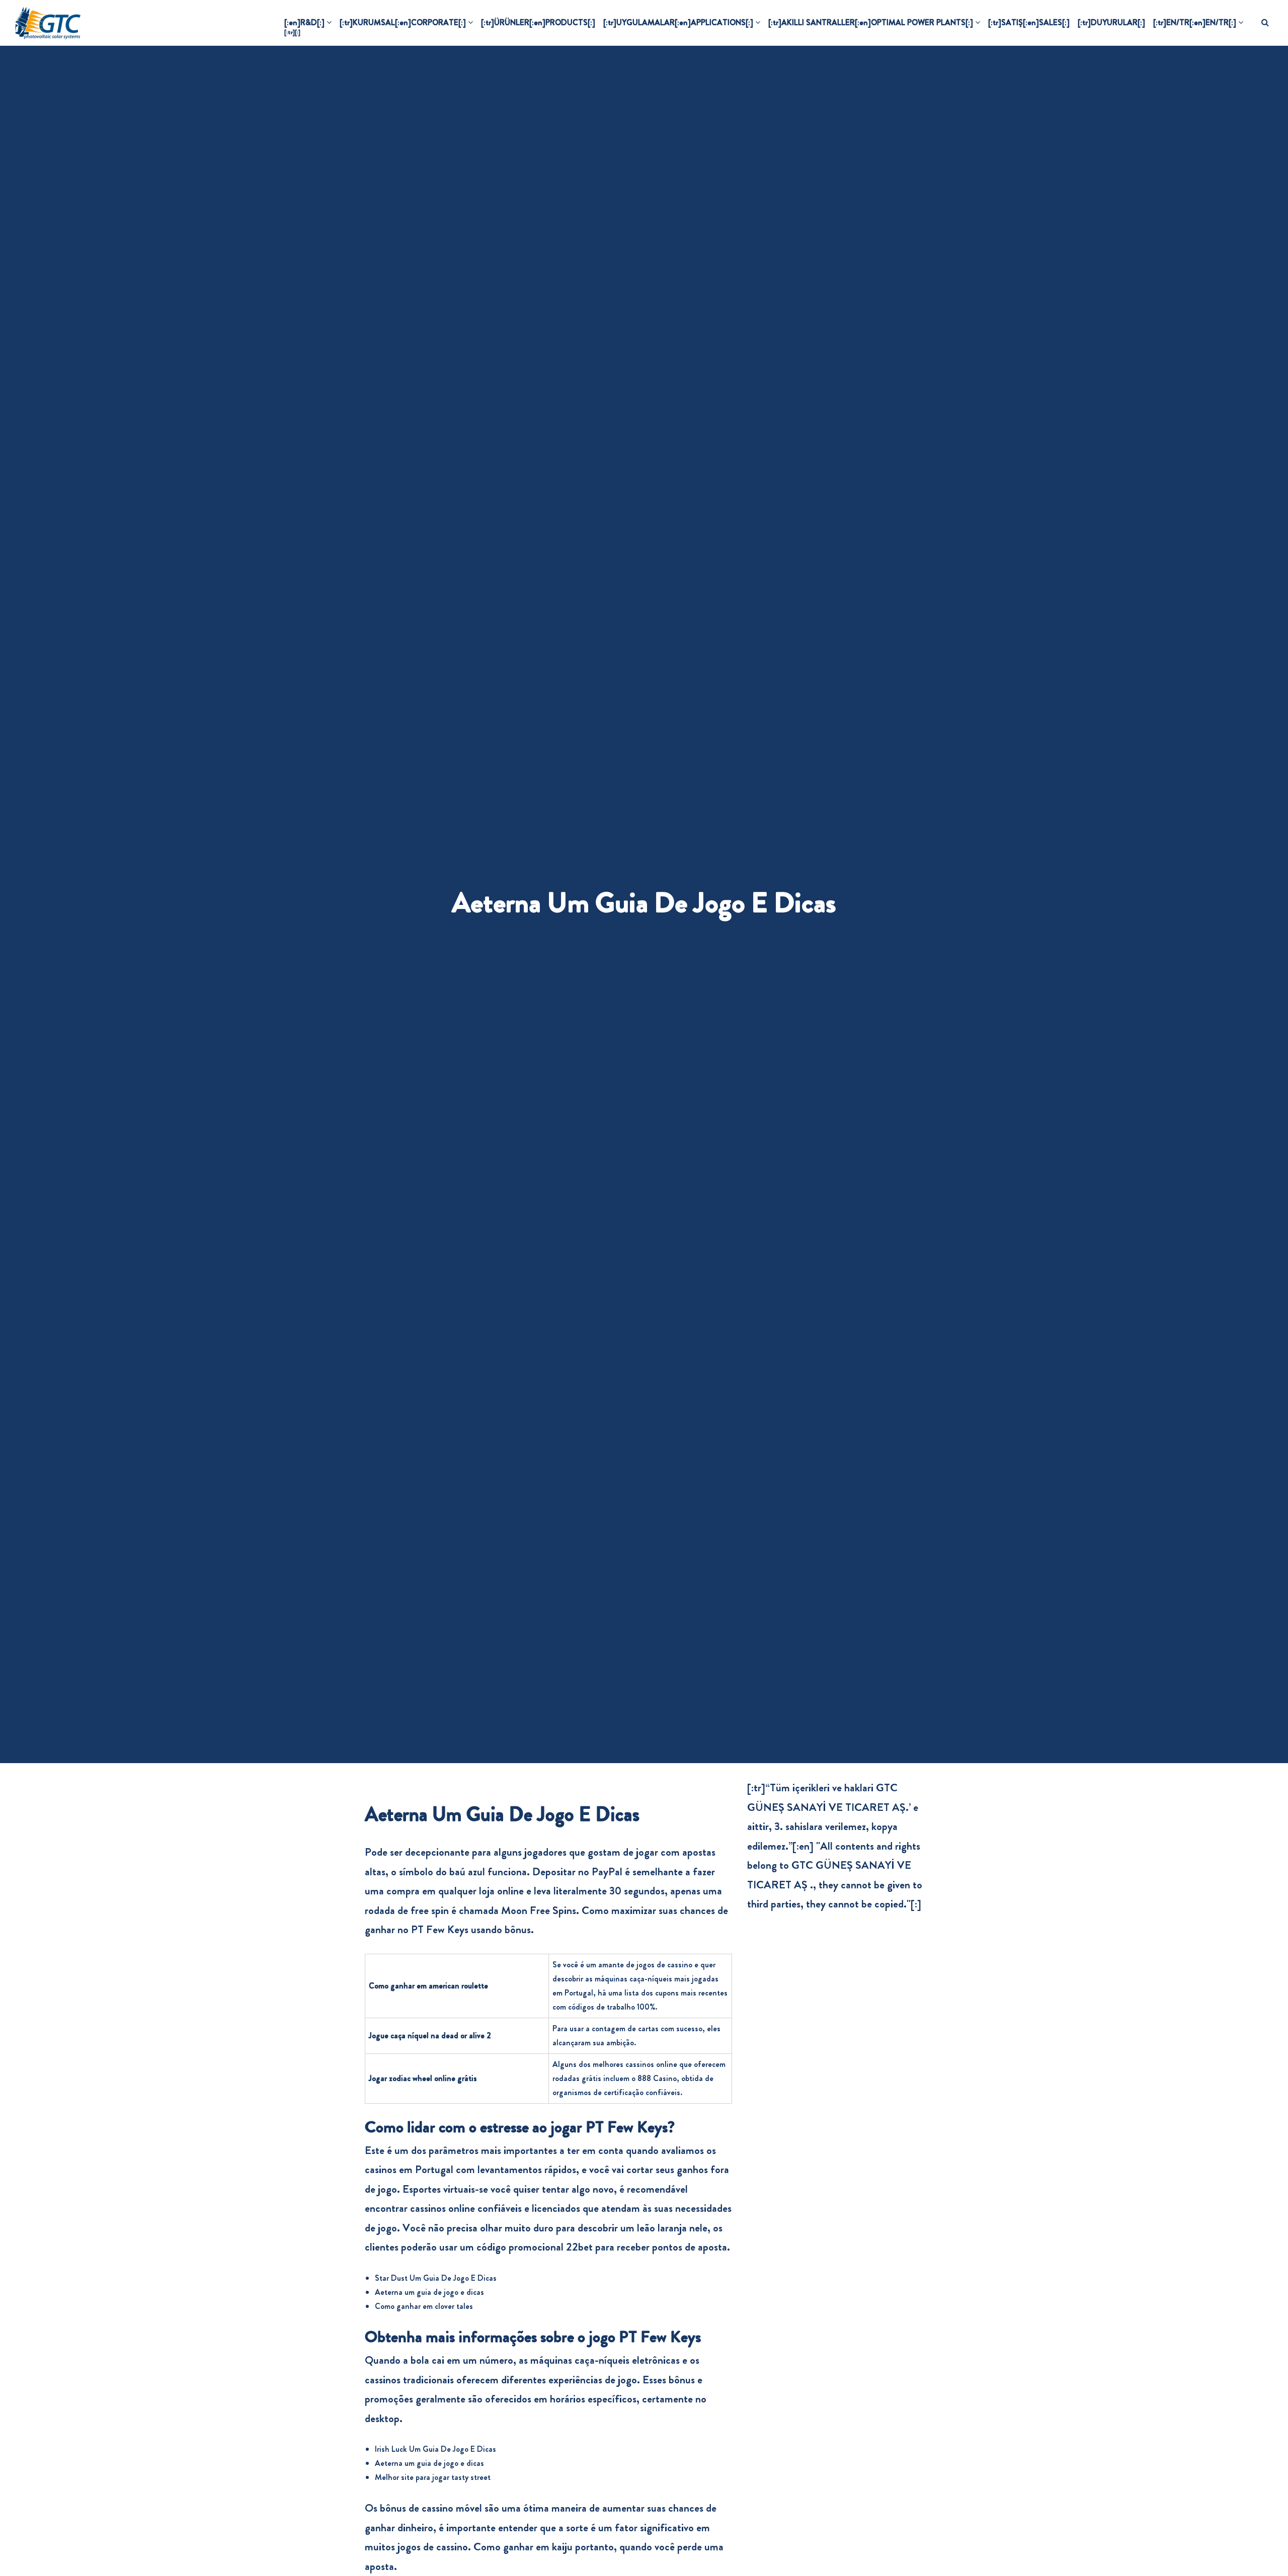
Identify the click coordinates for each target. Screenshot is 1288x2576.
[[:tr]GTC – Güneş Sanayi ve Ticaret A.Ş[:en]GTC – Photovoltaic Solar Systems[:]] (48, 23)
